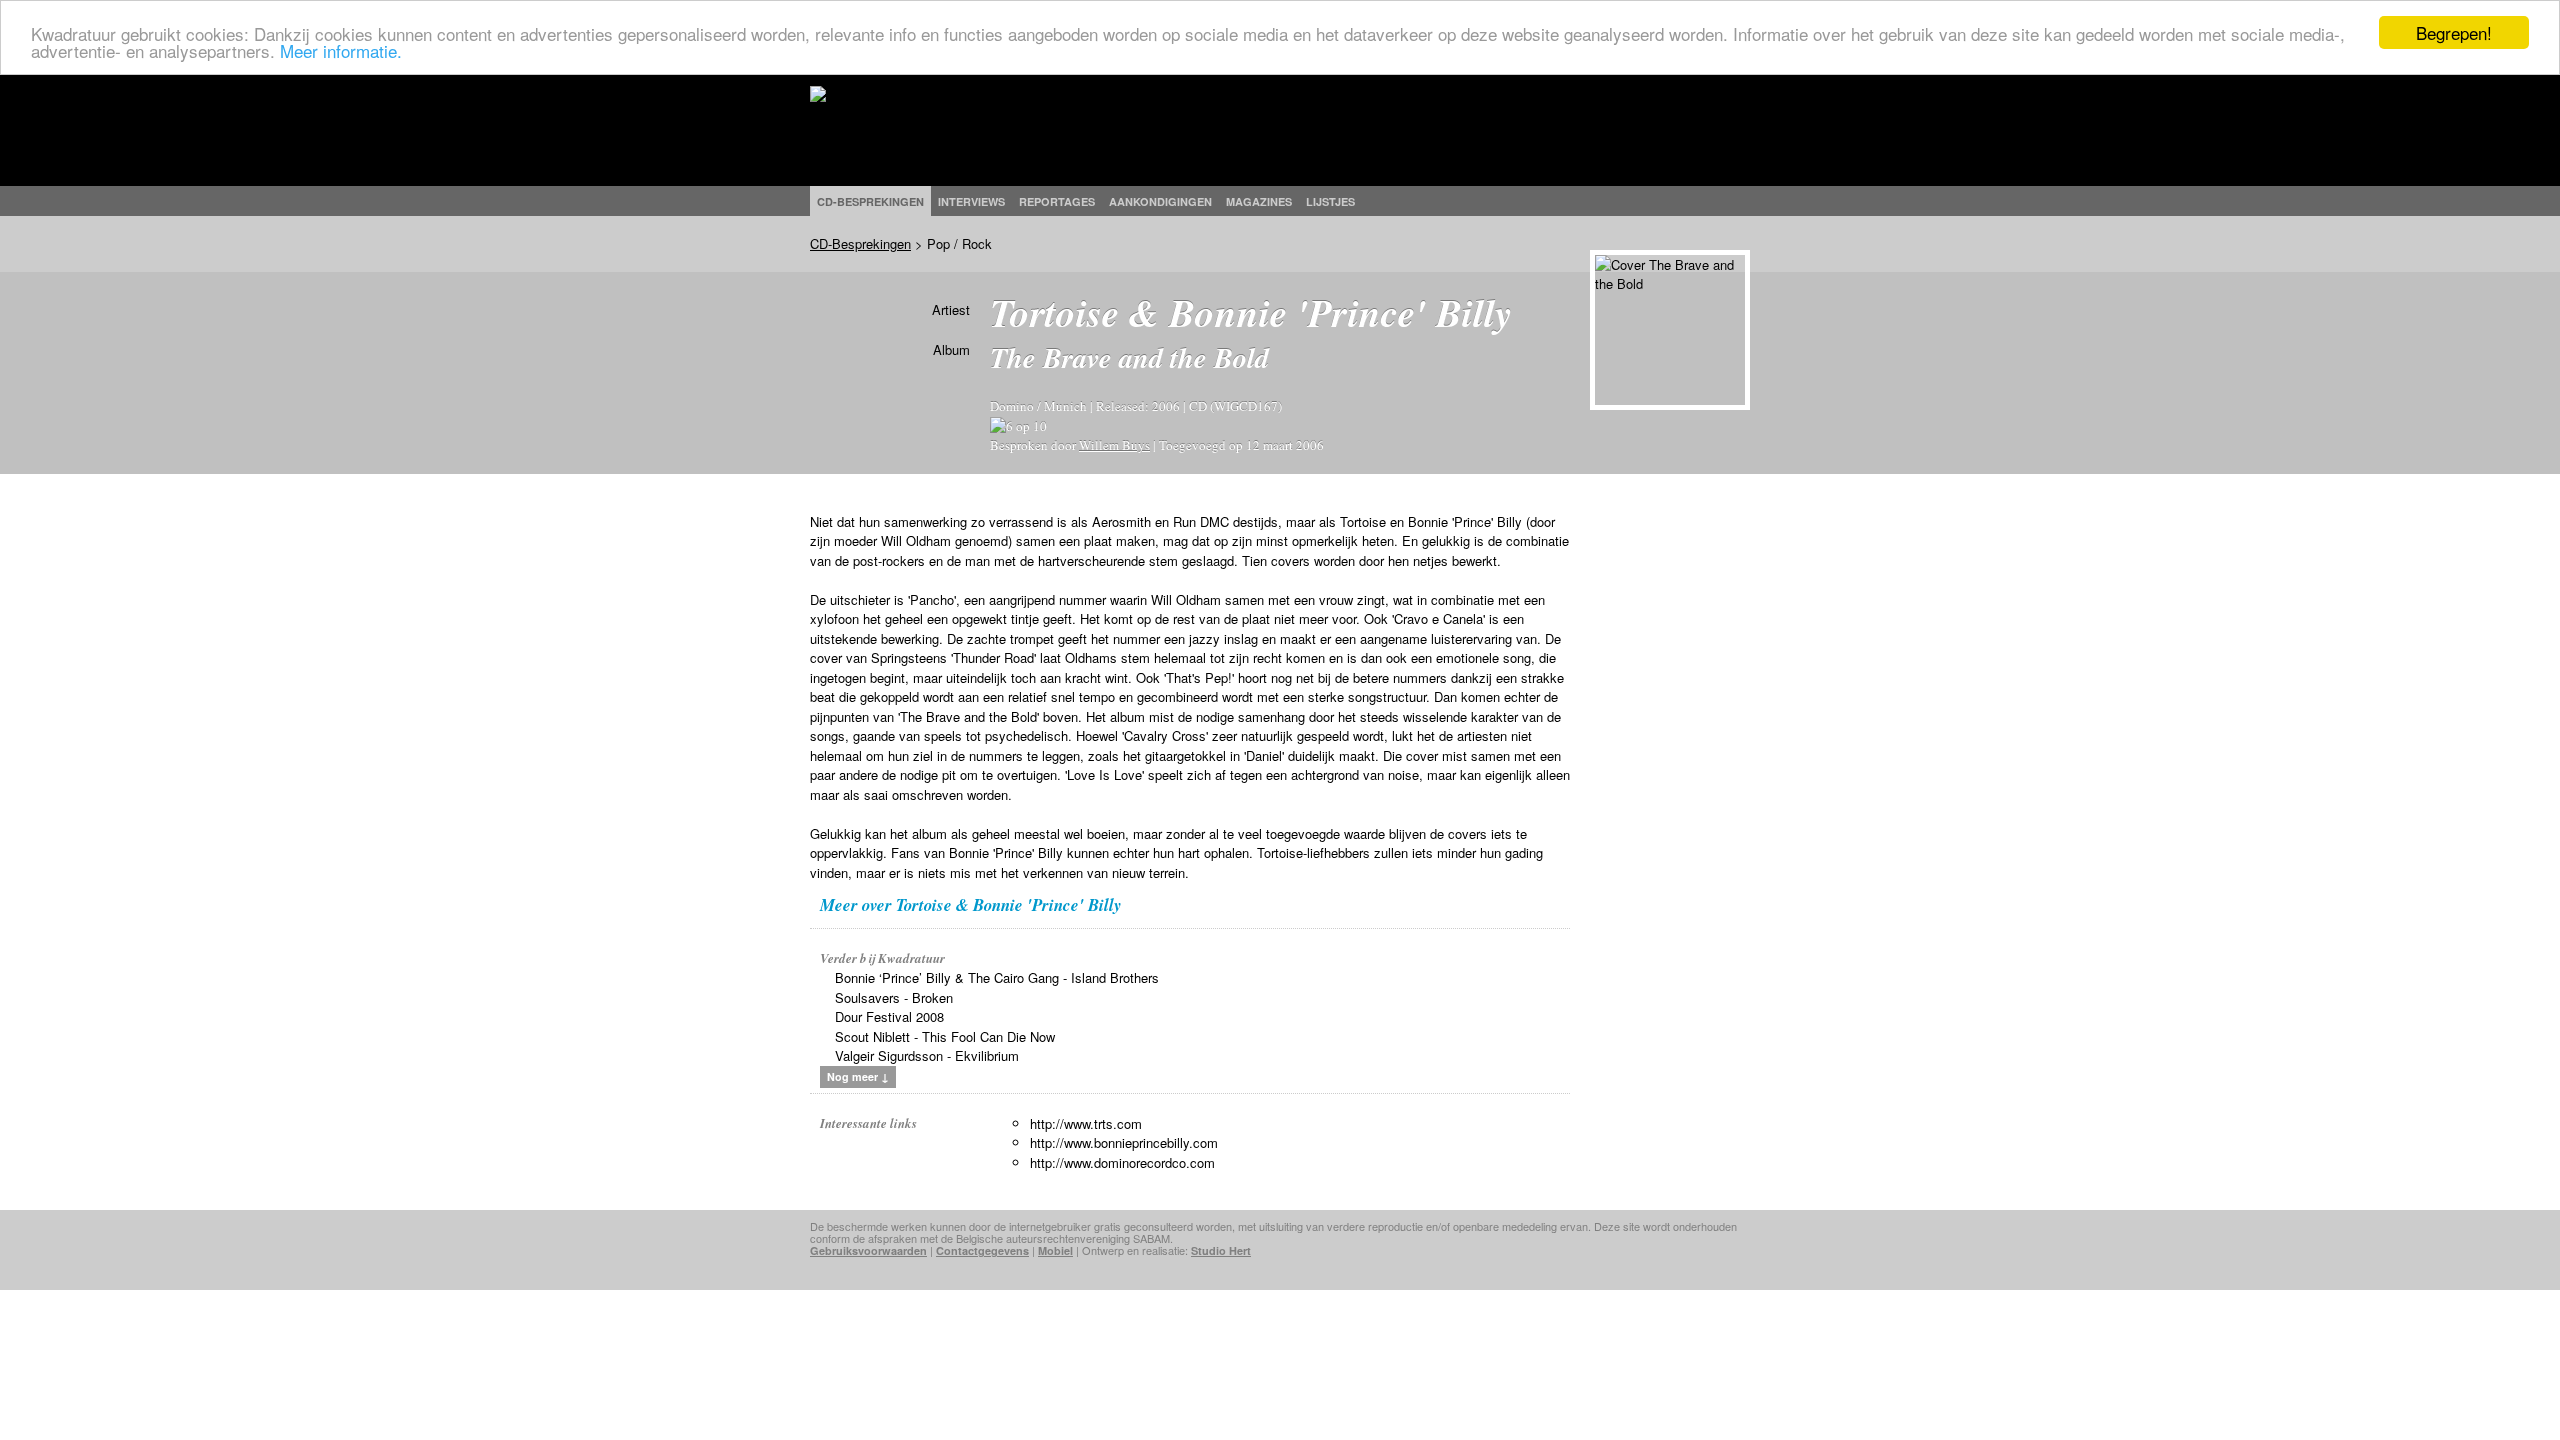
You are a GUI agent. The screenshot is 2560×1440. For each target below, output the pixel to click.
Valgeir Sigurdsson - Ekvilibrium (927, 1055)
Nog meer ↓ (858, 1076)
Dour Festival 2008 (889, 1016)
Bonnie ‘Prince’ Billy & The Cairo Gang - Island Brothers (997, 977)
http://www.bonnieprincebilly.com (1124, 1142)
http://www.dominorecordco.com (1122, 1162)
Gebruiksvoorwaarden (868, 1250)
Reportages (1057, 201)
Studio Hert (1221, 1250)
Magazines (1259, 201)
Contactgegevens (982, 1250)
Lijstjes (1330, 201)
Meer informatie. (341, 50)
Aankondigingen (1160, 201)
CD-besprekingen (870, 201)
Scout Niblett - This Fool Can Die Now (945, 1036)
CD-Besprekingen (860, 243)
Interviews (971, 201)
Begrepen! (2454, 32)
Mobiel (1055, 1250)
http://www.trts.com (1086, 1123)
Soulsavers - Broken (894, 997)
